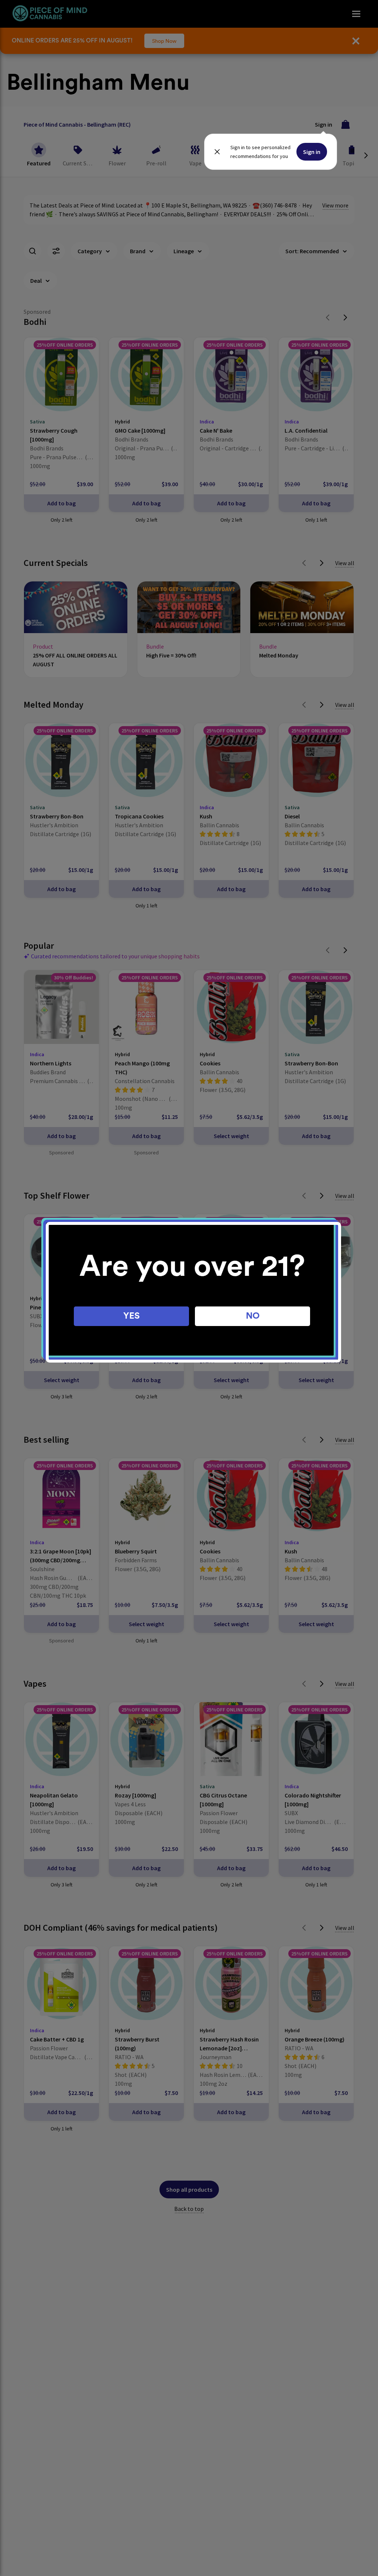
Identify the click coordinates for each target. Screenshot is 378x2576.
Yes (132, 1316)
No (253, 1316)
